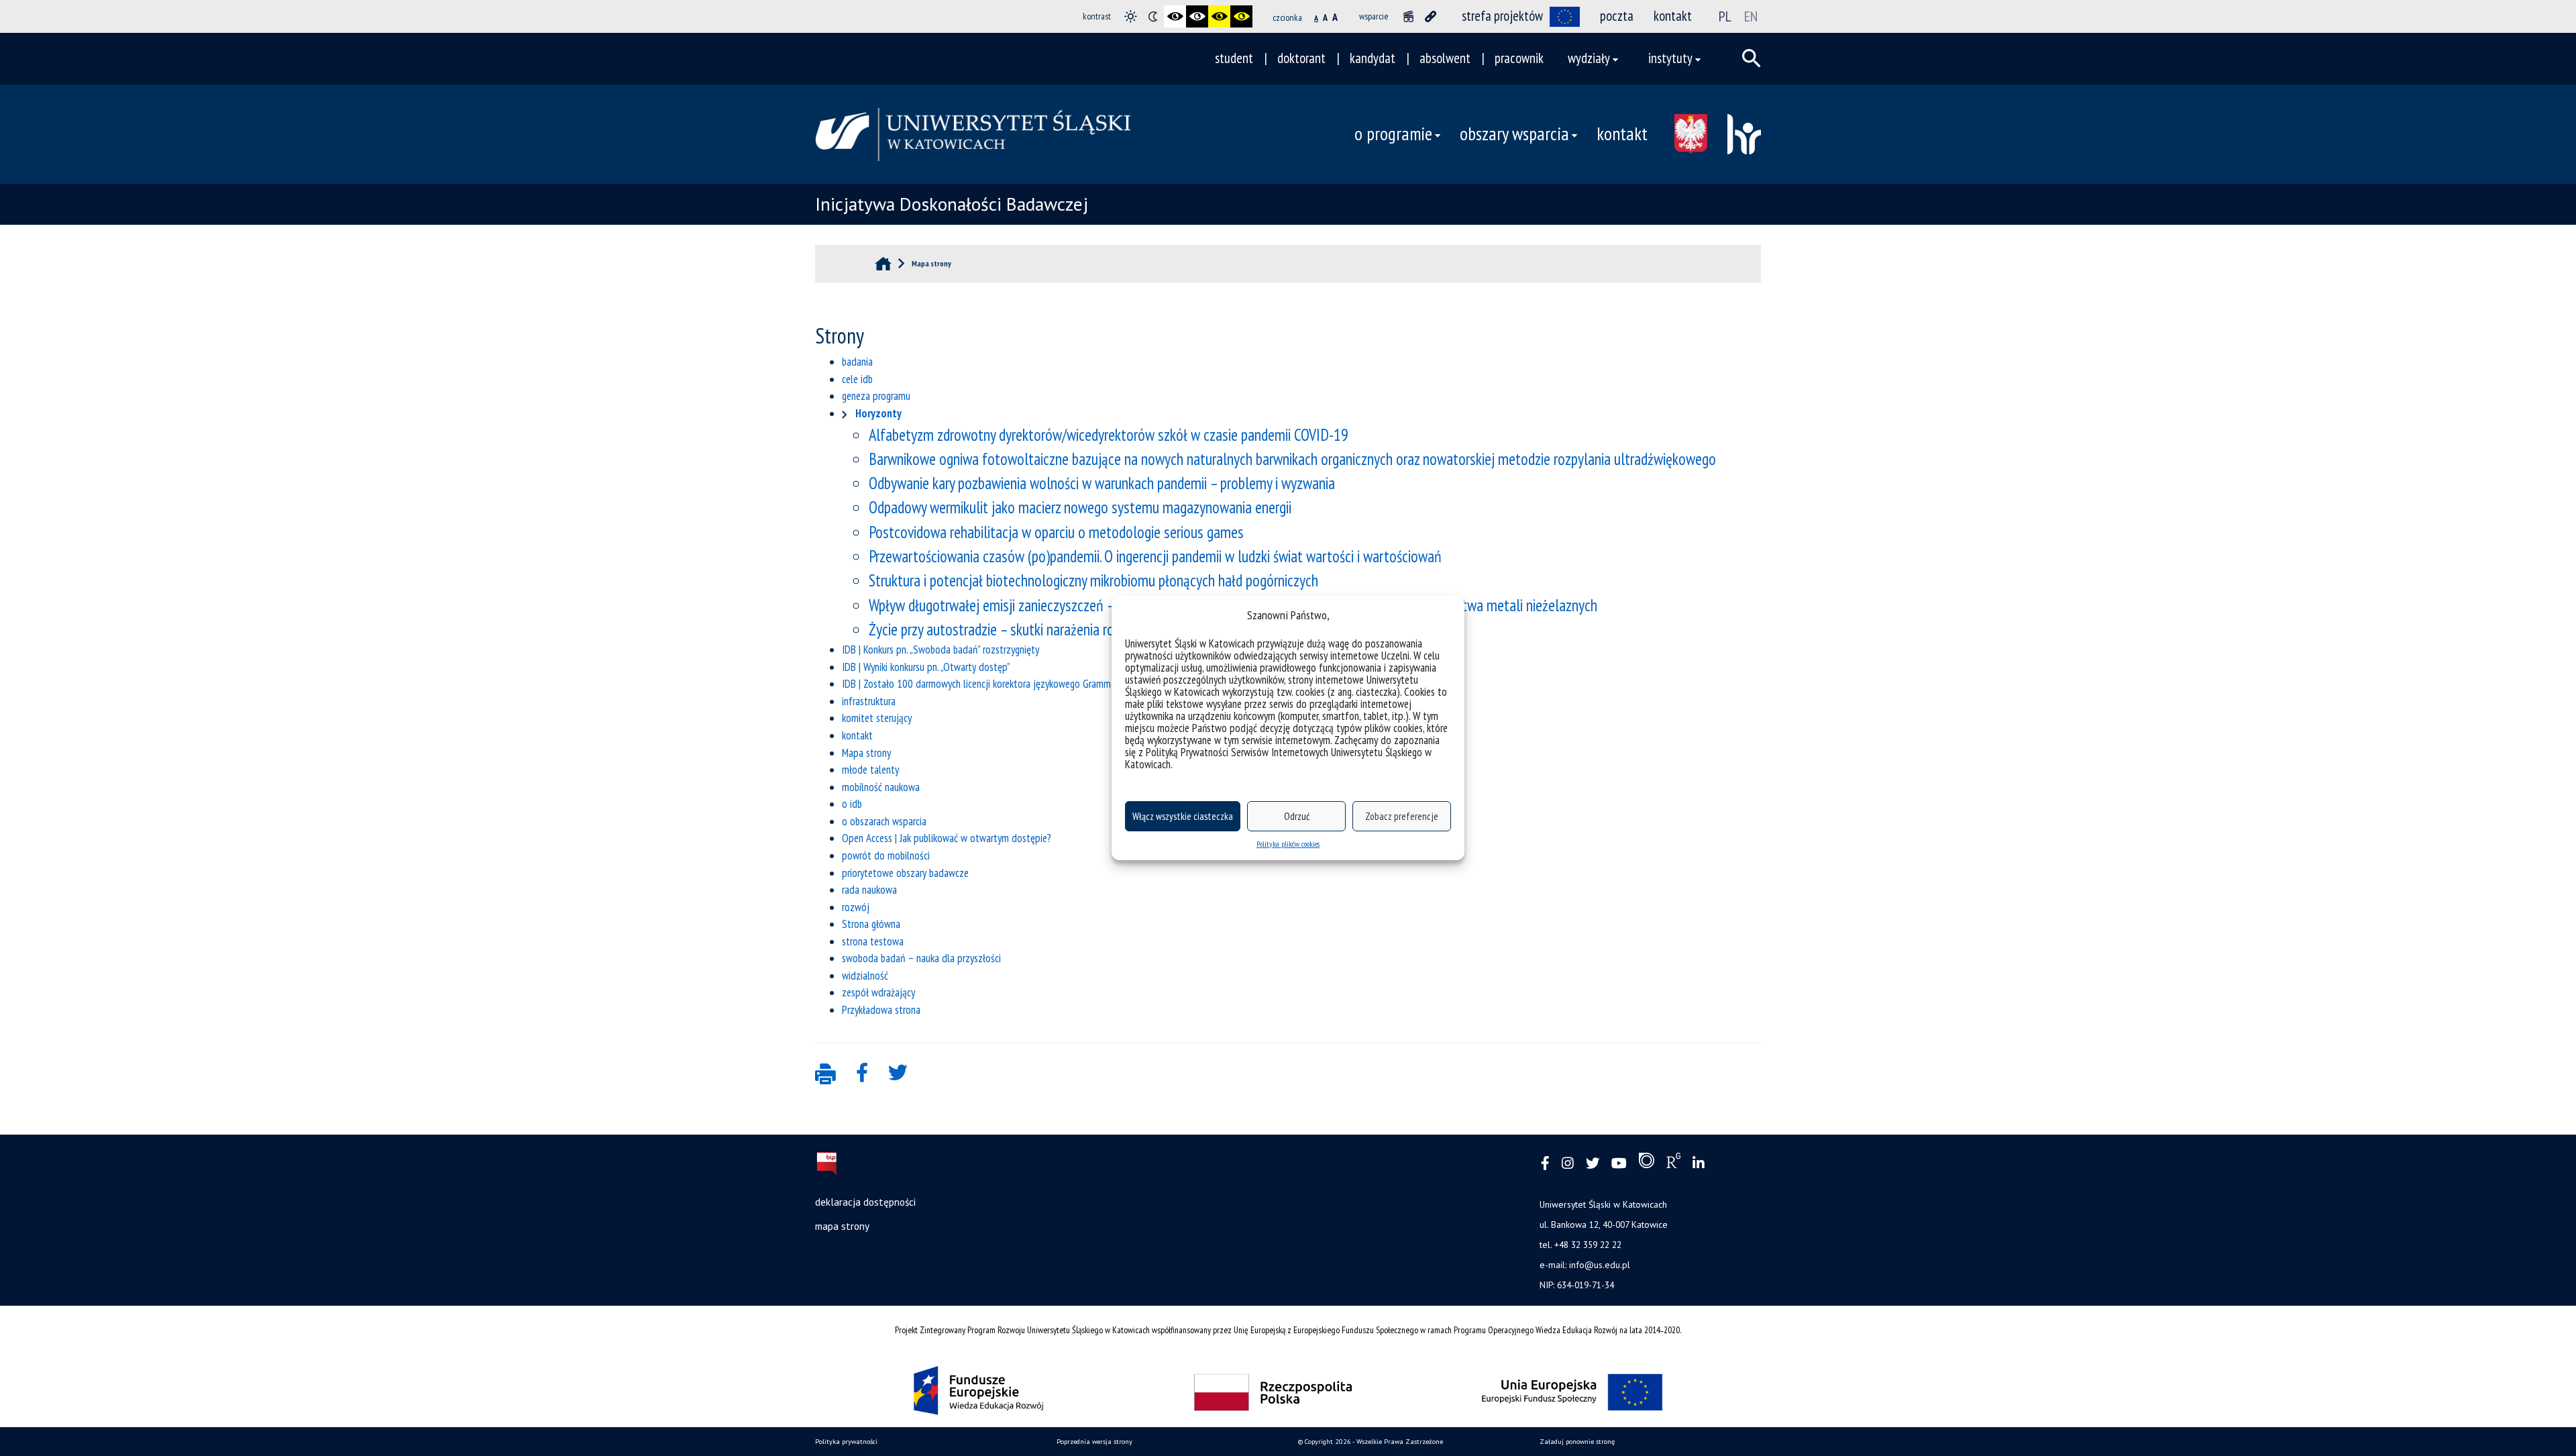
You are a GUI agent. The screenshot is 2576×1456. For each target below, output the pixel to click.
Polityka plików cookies (1288, 844)
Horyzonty (878, 413)
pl (1725, 16)
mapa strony (842, 1226)
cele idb (857, 379)
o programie (1393, 134)
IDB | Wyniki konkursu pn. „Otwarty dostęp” (926, 667)
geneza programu (876, 396)
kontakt (1673, 16)
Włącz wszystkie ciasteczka (1183, 816)
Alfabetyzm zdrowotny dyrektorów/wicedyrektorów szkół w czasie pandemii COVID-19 (1109, 435)
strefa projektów (1502, 16)
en (1751, 16)
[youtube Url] (1619, 1164)
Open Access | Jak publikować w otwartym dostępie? (947, 838)
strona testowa (873, 941)
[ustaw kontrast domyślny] (1131, 16)
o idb (852, 804)
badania (857, 362)
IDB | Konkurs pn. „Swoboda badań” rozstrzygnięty (941, 649)
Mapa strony (866, 753)
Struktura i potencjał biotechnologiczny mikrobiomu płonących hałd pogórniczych (1093, 580)
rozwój (856, 907)
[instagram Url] (1568, 1164)
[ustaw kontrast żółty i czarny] (1241, 16)
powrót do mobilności (886, 855)
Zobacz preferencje (1402, 816)
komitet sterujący (877, 718)
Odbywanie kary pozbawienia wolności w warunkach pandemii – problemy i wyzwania (1102, 483)
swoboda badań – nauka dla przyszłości (921, 958)
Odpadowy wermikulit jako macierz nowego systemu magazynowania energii (1080, 507)
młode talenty (870, 770)
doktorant (1301, 58)
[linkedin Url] (1699, 1164)
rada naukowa (869, 890)
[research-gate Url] (1673, 1163)
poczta (1617, 16)
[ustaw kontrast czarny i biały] (1175, 16)
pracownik (1519, 58)
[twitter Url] (1593, 1164)
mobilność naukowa (881, 787)
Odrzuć (1297, 816)
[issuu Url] (1647, 1163)
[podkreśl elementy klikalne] (1431, 16)
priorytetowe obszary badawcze (905, 873)
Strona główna (871, 924)
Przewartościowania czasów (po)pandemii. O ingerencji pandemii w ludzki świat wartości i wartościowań (1155, 556)
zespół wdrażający (878, 992)
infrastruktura (869, 701)
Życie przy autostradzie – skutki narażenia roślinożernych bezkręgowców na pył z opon (1107, 629)
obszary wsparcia (1514, 134)
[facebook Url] (1545, 1164)
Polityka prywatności (846, 1442)
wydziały (1589, 58)
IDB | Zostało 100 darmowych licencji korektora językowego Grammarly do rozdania (1009, 684)
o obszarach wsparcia (884, 821)
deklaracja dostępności (865, 1202)
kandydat (1373, 58)
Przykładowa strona (881, 1010)
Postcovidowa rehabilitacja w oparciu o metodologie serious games (1056, 532)
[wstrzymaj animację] (1408, 16)
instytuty (1670, 58)
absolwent (1445, 58)
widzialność (865, 976)
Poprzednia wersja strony (1094, 1442)
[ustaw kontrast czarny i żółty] (1219, 16)
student (1234, 58)
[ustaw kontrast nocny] (1153, 16)
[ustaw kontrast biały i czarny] (1197, 16)
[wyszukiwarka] (1752, 58)
